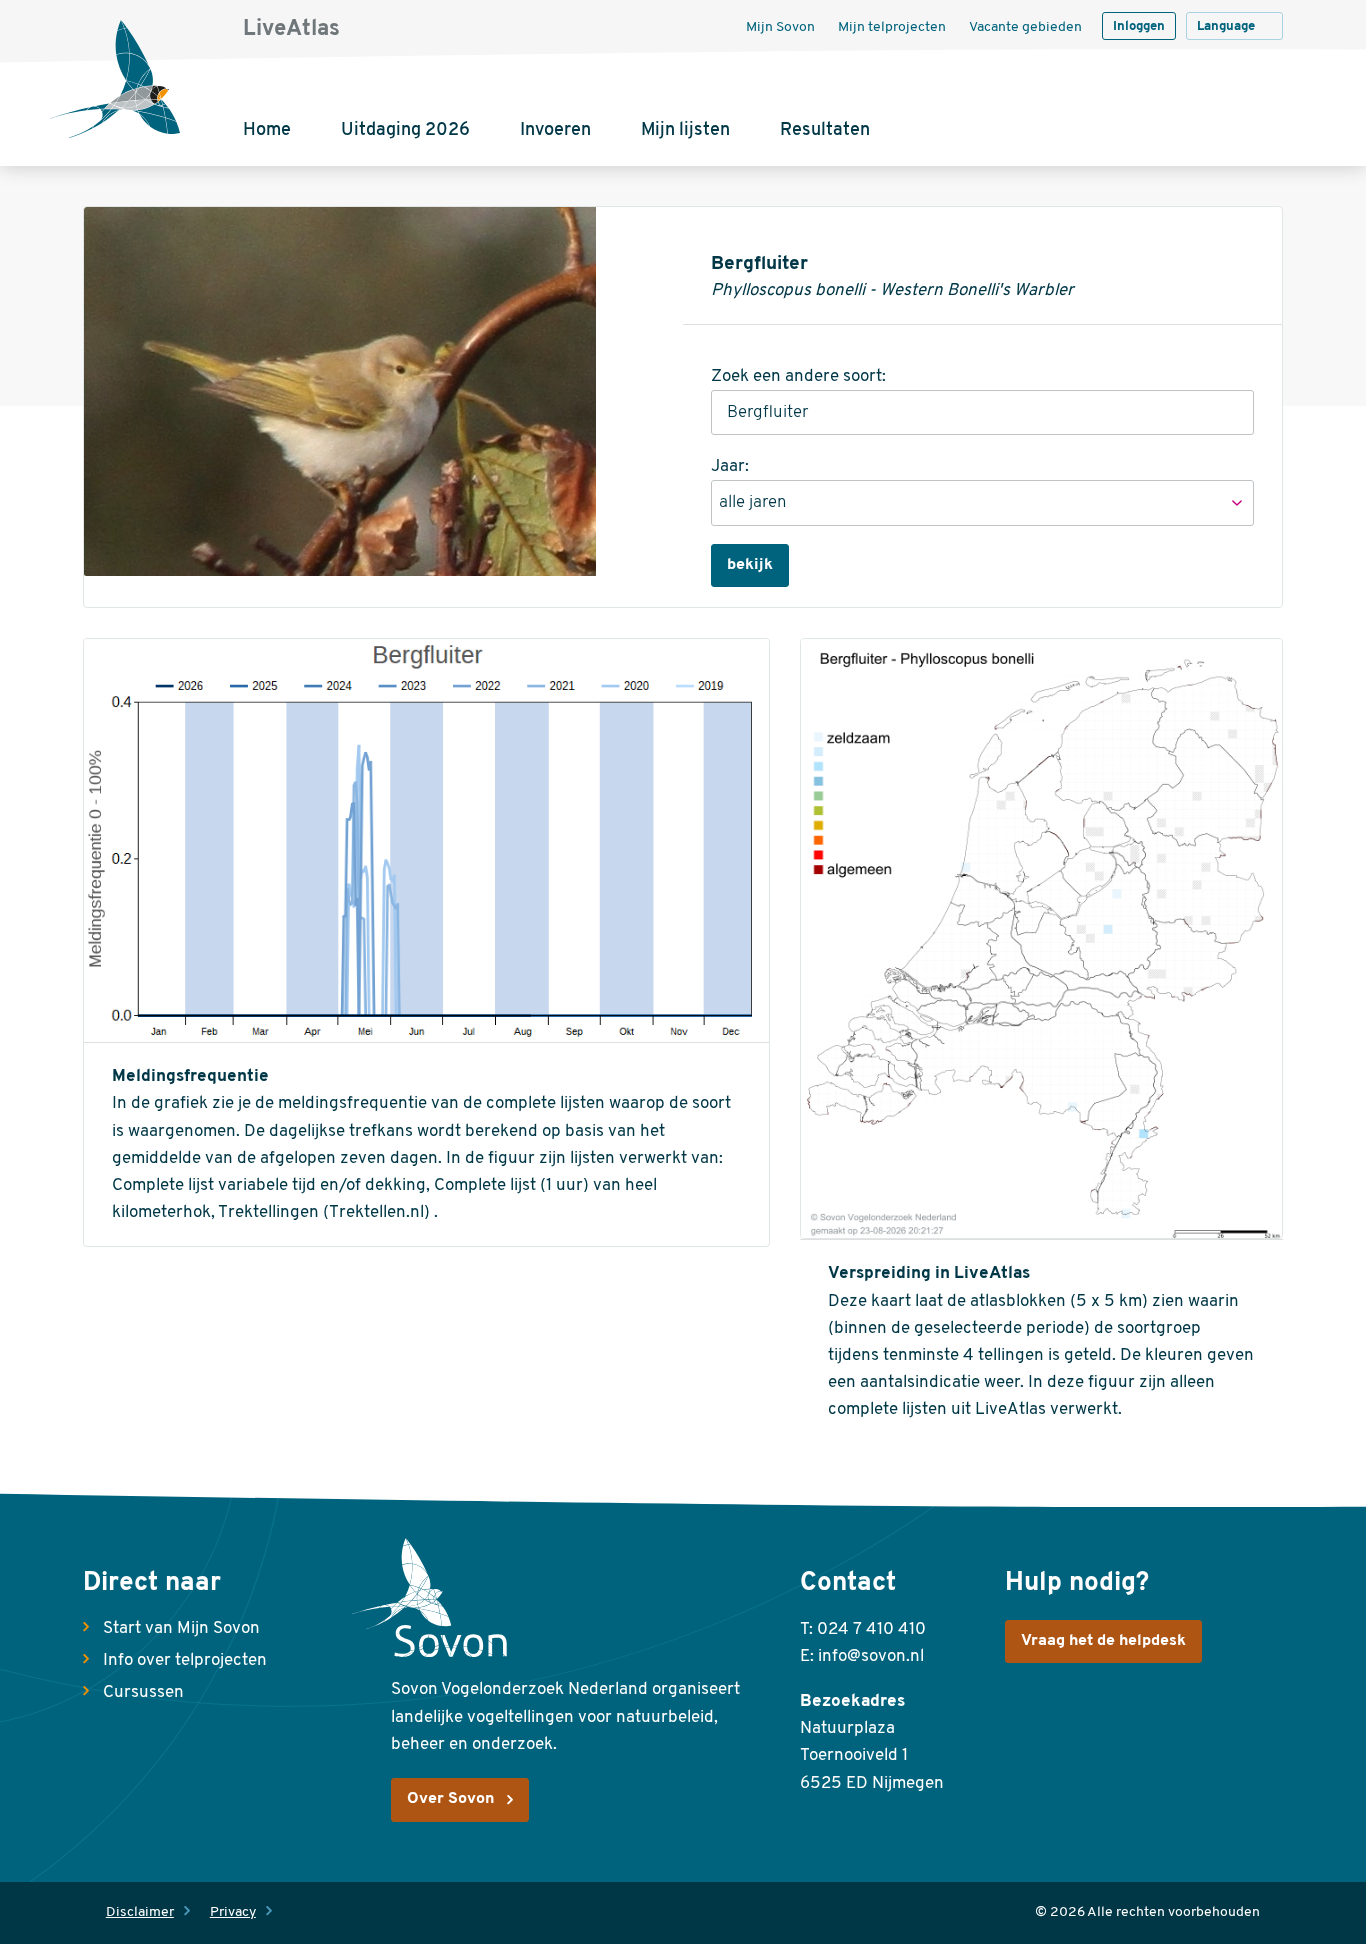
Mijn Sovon (780, 27)
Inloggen (1139, 26)
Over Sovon (450, 1799)
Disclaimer (140, 1912)
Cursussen (143, 1692)
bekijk (750, 565)
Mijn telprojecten (892, 27)
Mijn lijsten (685, 131)
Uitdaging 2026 (405, 131)
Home (267, 131)
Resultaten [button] (825, 131)
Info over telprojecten (185, 1660)
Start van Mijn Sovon (181, 1628)
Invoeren (555, 131)
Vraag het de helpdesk (1103, 1641)
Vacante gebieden (1025, 27)
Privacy (233, 1912)
